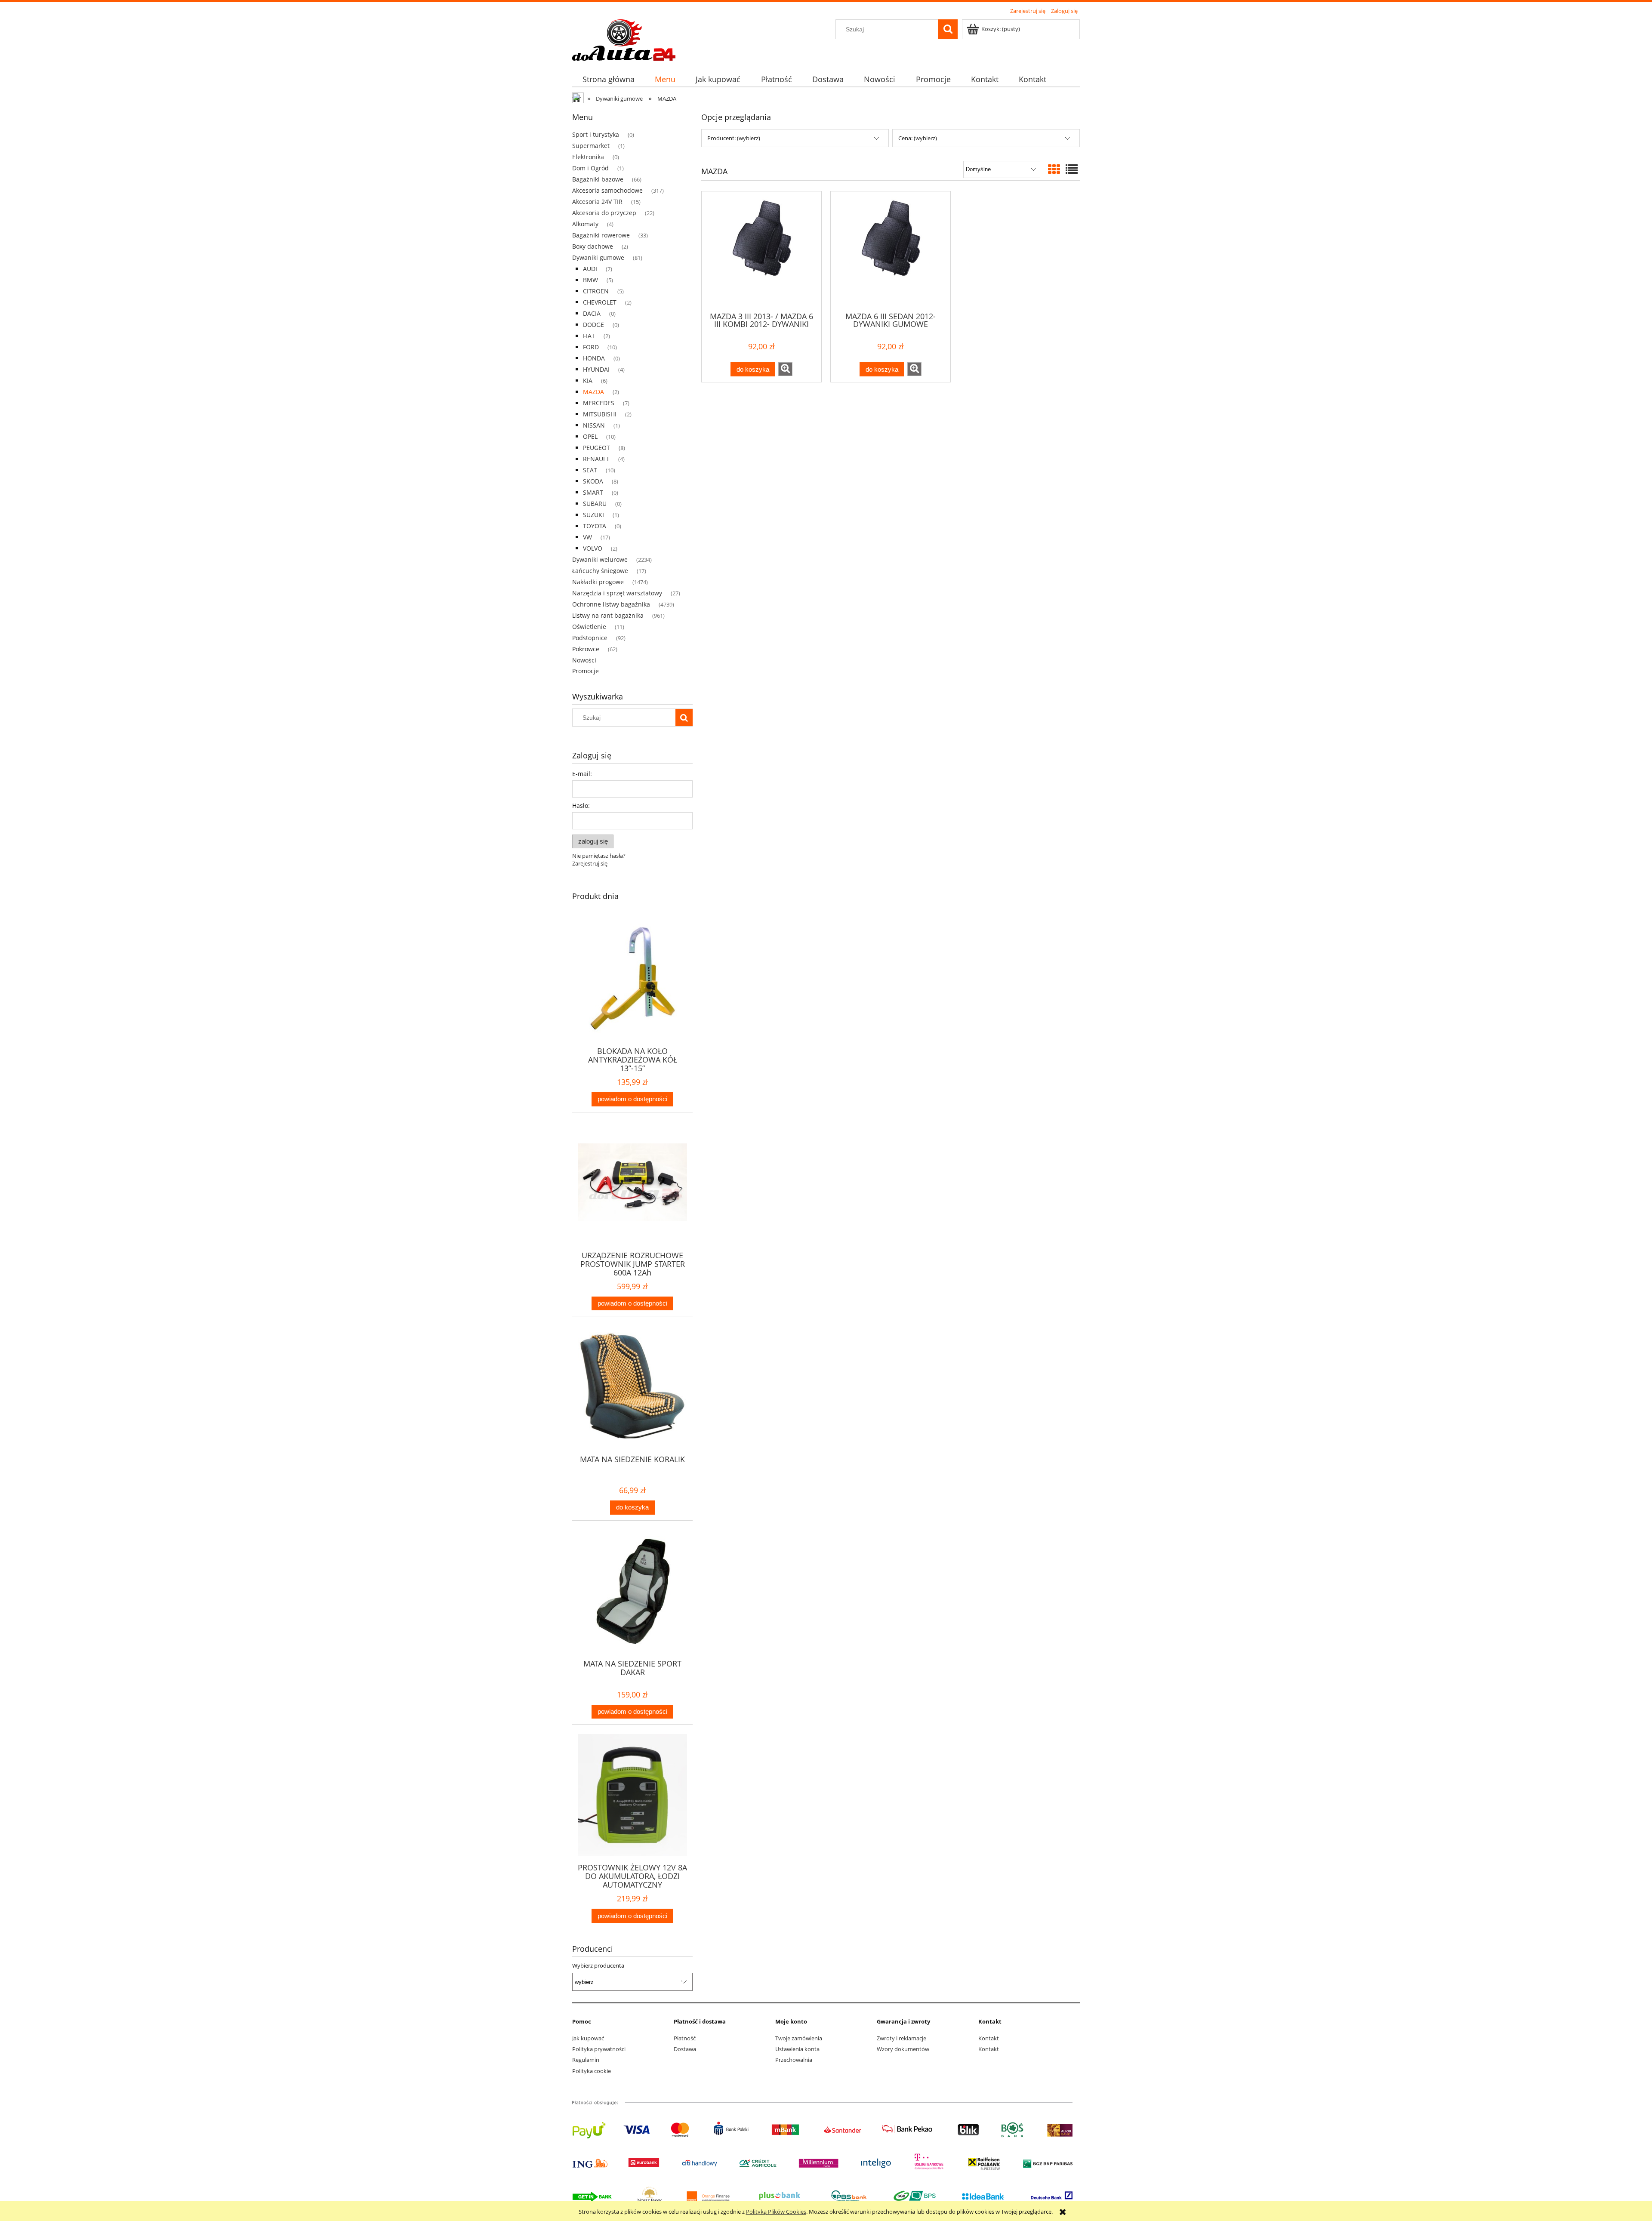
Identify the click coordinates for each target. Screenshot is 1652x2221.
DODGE (593, 325)
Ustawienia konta (797, 2049)
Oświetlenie (589, 627)
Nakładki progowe (598, 582)
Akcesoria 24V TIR (597, 202)
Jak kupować (588, 2038)
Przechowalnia (794, 2060)
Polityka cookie (592, 2071)
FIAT (589, 336)
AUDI (590, 269)
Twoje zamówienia (799, 2038)
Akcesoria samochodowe (607, 190)
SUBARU (595, 504)
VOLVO (593, 548)
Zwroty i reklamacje (902, 2038)
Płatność (685, 2038)
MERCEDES (599, 403)
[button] (785, 369)
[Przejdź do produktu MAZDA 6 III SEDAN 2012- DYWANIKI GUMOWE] (891, 251)
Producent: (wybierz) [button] (734, 138)
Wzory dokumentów (903, 2049)
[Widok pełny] (1072, 169)
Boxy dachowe (593, 246)
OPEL (590, 436)
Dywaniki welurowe (600, 559)
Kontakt (989, 2038)
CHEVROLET (600, 302)
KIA (588, 380)
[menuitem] (608, 79)
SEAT (590, 470)
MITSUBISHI (600, 414)
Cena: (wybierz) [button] (918, 138)
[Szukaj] (948, 29)
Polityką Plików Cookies (776, 2212)
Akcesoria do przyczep (604, 213)
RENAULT (596, 459)
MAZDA (593, 392)
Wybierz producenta (598, 1965)
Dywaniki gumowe (598, 257)
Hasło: (581, 806)
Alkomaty (585, 224)
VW (587, 537)
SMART (593, 492)
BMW (590, 280)
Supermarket (591, 146)
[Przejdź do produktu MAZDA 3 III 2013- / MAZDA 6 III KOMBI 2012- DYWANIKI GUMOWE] (761, 251)
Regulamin (586, 2060)
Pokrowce (586, 649)
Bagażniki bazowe (598, 179)
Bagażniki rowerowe (601, 235)
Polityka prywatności (599, 2049)
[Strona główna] (624, 39)
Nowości (584, 660)
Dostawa (685, 2049)
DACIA (592, 313)
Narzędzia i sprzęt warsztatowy (617, 593)
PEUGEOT (596, 448)
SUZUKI (593, 515)
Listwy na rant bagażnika (608, 615)
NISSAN (594, 425)
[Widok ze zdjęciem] (1054, 169)
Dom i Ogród (590, 168)
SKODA (593, 481)
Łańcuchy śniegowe (600, 571)
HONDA (594, 358)
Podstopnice (590, 638)
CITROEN (596, 291)
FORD (591, 347)
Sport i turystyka (596, 134)
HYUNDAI (596, 369)
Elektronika (588, 157)
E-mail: (582, 774)
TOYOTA (595, 526)
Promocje (586, 671)
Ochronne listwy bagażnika (611, 604)
